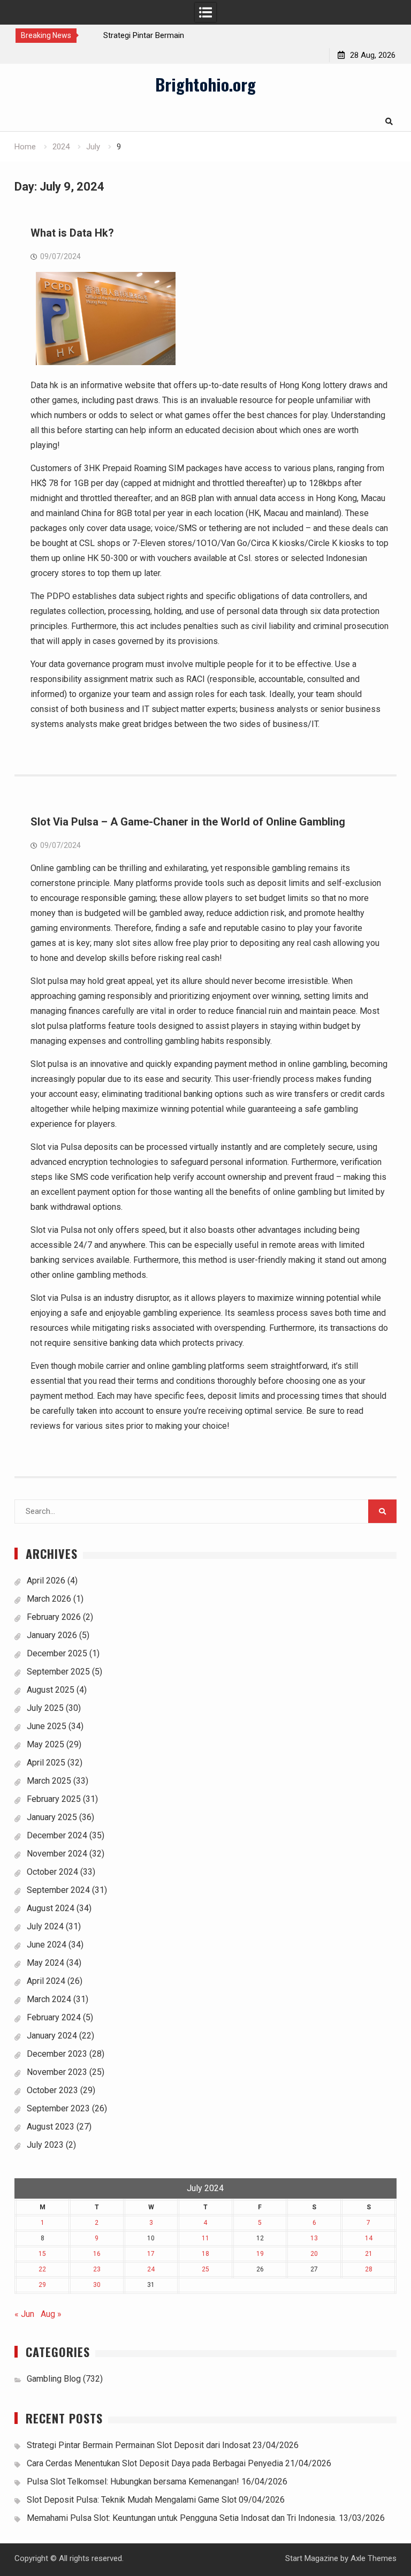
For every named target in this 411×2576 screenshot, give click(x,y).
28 (369, 2269)
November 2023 (57, 2072)
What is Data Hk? (72, 233)
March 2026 (49, 1599)
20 (314, 2254)
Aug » (51, 2314)
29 (42, 2285)
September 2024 (58, 1890)
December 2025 (57, 1653)
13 (314, 2238)
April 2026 (46, 1581)
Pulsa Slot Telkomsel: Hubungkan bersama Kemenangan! (133, 2482)
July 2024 (45, 1926)
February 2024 (54, 2017)
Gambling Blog (54, 2379)
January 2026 (52, 1635)
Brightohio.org (205, 84)
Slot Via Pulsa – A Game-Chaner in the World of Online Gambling (188, 822)
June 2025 (47, 1726)
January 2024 (52, 2036)
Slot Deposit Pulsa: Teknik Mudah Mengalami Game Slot (132, 2500)
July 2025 (45, 1708)
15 (42, 2254)
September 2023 (58, 2108)
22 (42, 2269)
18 (205, 2254)
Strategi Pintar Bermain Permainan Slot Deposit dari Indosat (139, 2445)
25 (205, 2269)
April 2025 (46, 1763)
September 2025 (58, 1672)
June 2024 (47, 1945)
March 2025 (49, 1781)
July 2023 (45, 2145)
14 (369, 2238)
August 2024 (51, 1908)
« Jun (24, 2314)
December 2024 (57, 1835)
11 (205, 2238)
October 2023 (52, 2090)
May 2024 (45, 1963)
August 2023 (51, 2127)
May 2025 (45, 1744)
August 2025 (51, 1690)
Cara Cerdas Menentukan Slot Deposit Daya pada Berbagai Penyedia (155, 2463)
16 (97, 2254)
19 (260, 2254)
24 (151, 2269)
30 (97, 2285)
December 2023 (57, 2054)
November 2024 (57, 1854)
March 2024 (49, 1999)
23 (97, 2269)
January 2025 (52, 1817)
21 (369, 2254)
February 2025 (54, 1799)
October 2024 (52, 1872)
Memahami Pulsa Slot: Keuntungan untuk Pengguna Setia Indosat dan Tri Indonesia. (182, 2518)
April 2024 (46, 1981)
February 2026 (54, 1617)
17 (151, 2254)
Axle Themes (374, 2558)
